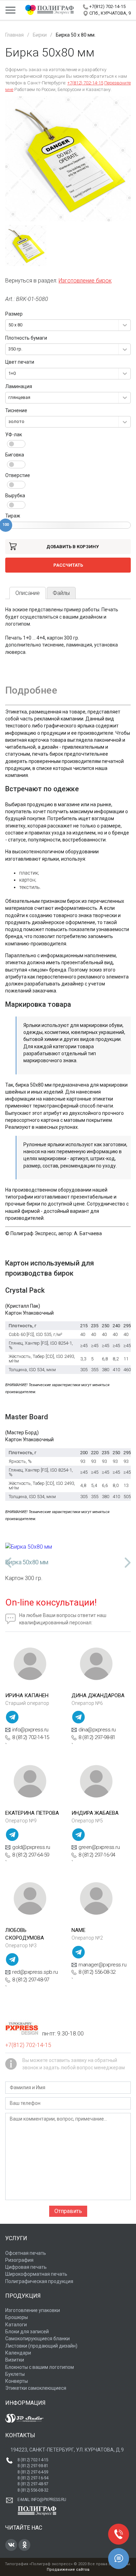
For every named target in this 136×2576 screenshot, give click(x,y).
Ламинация (19, 386)
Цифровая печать (26, 2267)
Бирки (40, 35)
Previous (9, 1563)
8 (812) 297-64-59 (31, 1855)
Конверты (17, 2381)
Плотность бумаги (26, 338)
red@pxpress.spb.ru (35, 1972)
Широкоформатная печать (36, 2274)
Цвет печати (20, 362)
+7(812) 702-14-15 (107, 6)
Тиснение (16, 410)
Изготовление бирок (85, 281)
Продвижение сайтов (68, 2570)
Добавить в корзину (73, 547)
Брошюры (17, 2317)
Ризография (19, 2260)
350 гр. (15, 349)
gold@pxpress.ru (31, 1847)
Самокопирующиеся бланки (37, 2339)
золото (16, 421)
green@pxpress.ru (99, 1847)
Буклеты (15, 2374)
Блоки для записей (27, 2332)
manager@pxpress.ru (102, 1965)
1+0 (12, 373)
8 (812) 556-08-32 (97, 1972)
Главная (14, 35)
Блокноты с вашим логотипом (40, 2367)
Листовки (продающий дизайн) (41, 2346)
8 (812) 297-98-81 (97, 1737)
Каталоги (16, 2325)
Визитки (15, 2360)
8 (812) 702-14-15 (31, 1737)
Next (127, 1563)
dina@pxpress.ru (97, 1730)
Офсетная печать (26, 2253)
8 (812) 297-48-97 (31, 1980)
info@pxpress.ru (30, 1730)
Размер (14, 314)
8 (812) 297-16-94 (97, 1855)
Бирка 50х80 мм (27, 1562)
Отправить (68, 2211)
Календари (18, 2353)
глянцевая (19, 397)
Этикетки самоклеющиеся (36, 2388)
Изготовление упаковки (33, 2310)
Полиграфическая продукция (39, 2281)
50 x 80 (15, 325)
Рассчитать (68, 565)
